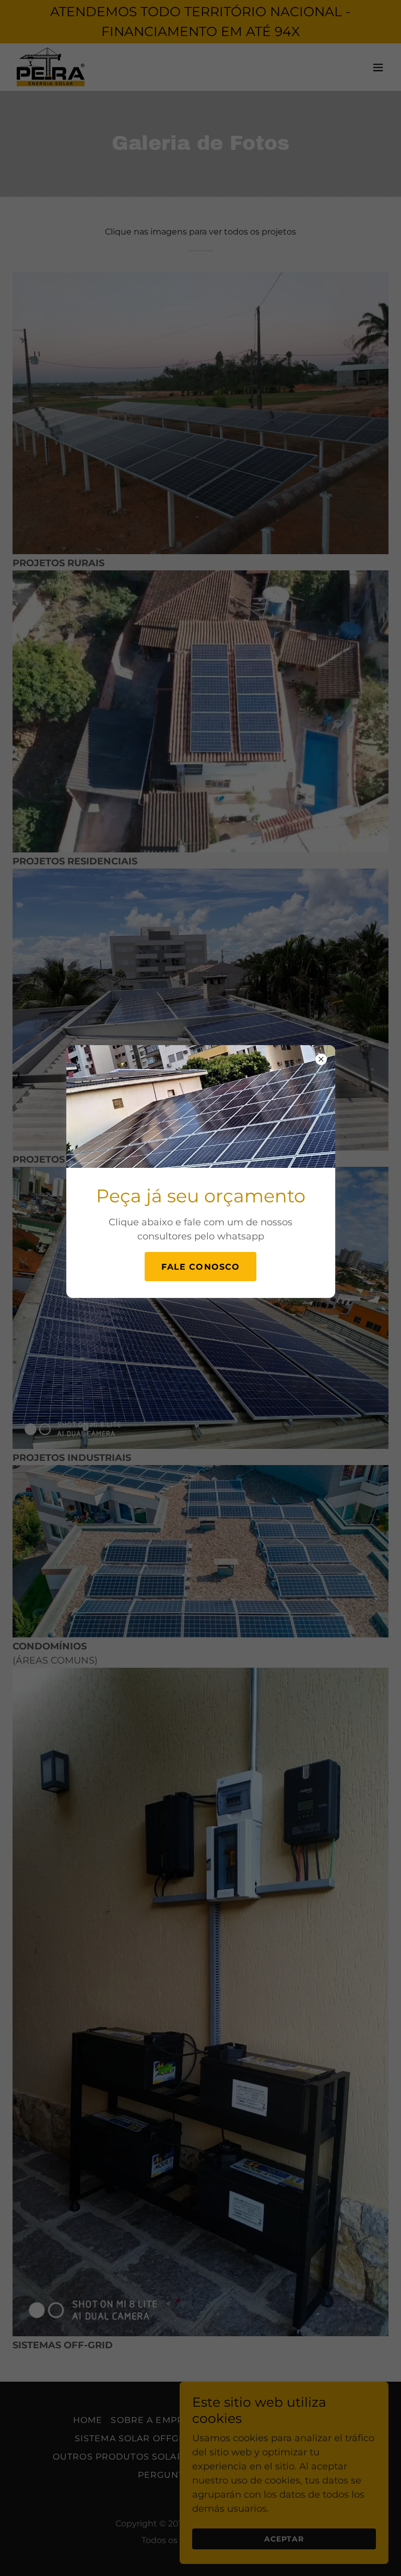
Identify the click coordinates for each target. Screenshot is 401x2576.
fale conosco (201, 1267)
